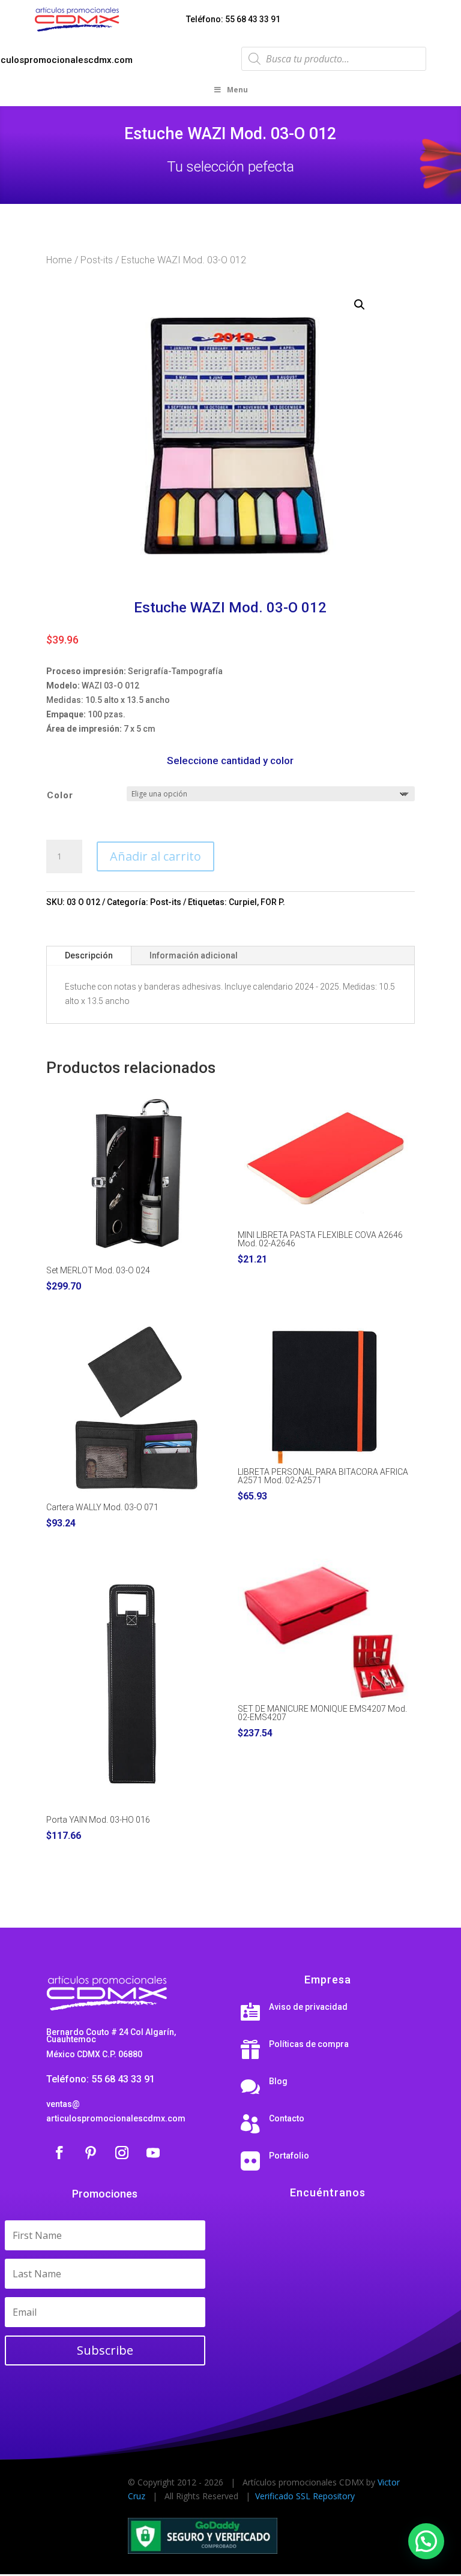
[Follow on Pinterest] (91, 2153)
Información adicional (194, 955)
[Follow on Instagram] (122, 2153)
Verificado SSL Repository (305, 2496)
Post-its (97, 260)
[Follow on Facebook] (59, 2153)
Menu (237, 90)
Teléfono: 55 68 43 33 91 (233, 19)
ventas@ (63, 2104)
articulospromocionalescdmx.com (116, 2118)
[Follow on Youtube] (153, 2153)
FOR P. (273, 902)
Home (59, 260)
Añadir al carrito (155, 856)
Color (60, 795)
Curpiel (243, 902)
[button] (360, 305)
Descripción (89, 955)
